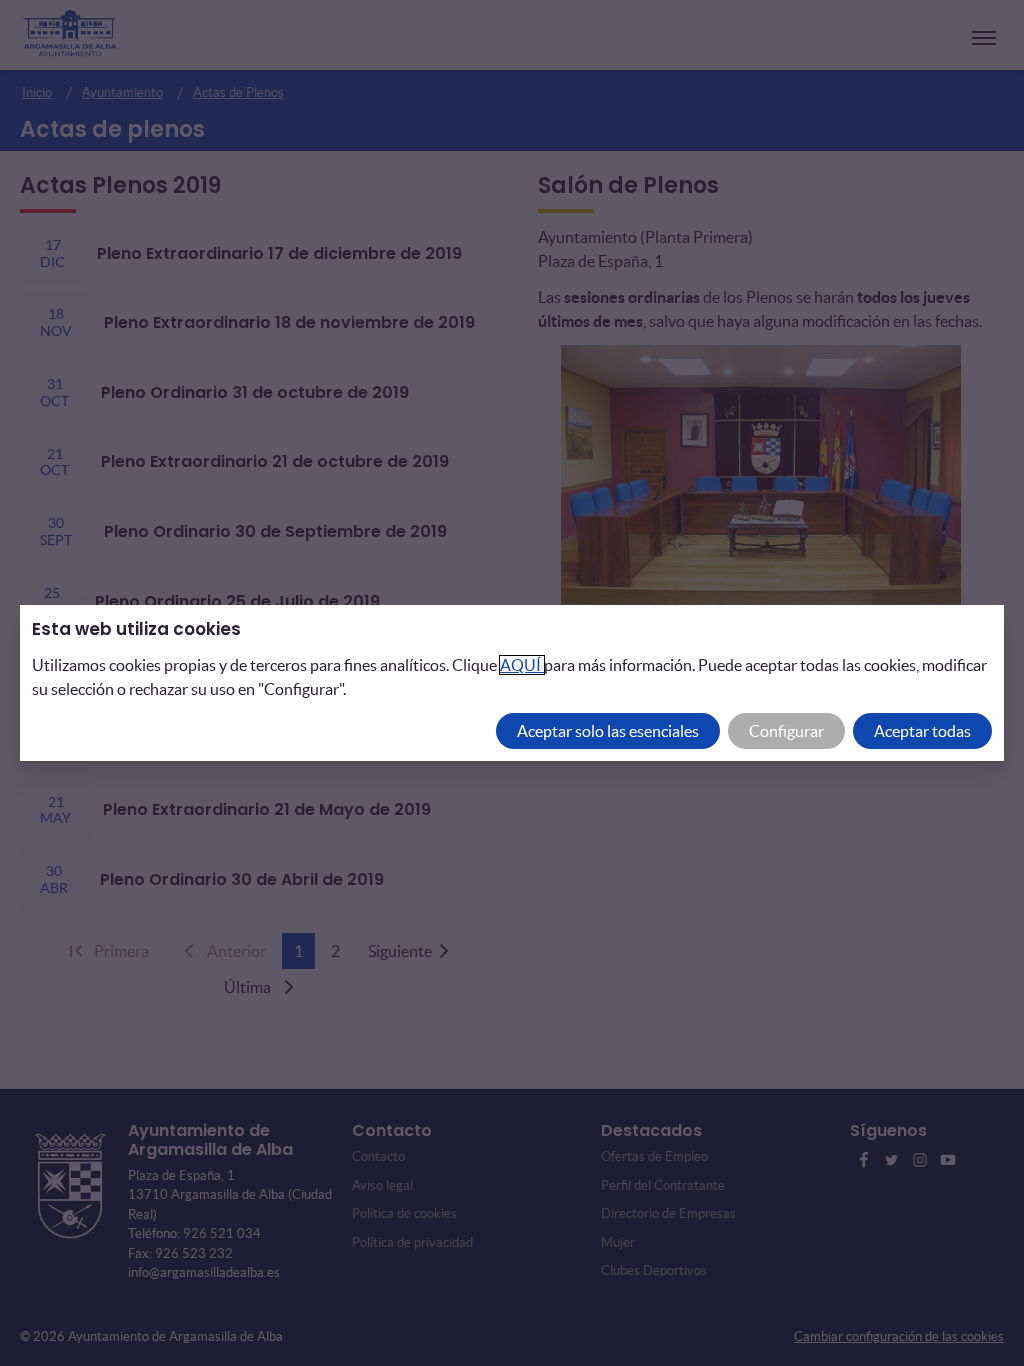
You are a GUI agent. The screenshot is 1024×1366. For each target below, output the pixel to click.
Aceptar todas (922, 731)
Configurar (786, 731)
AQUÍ (522, 665)
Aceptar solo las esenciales (608, 731)
